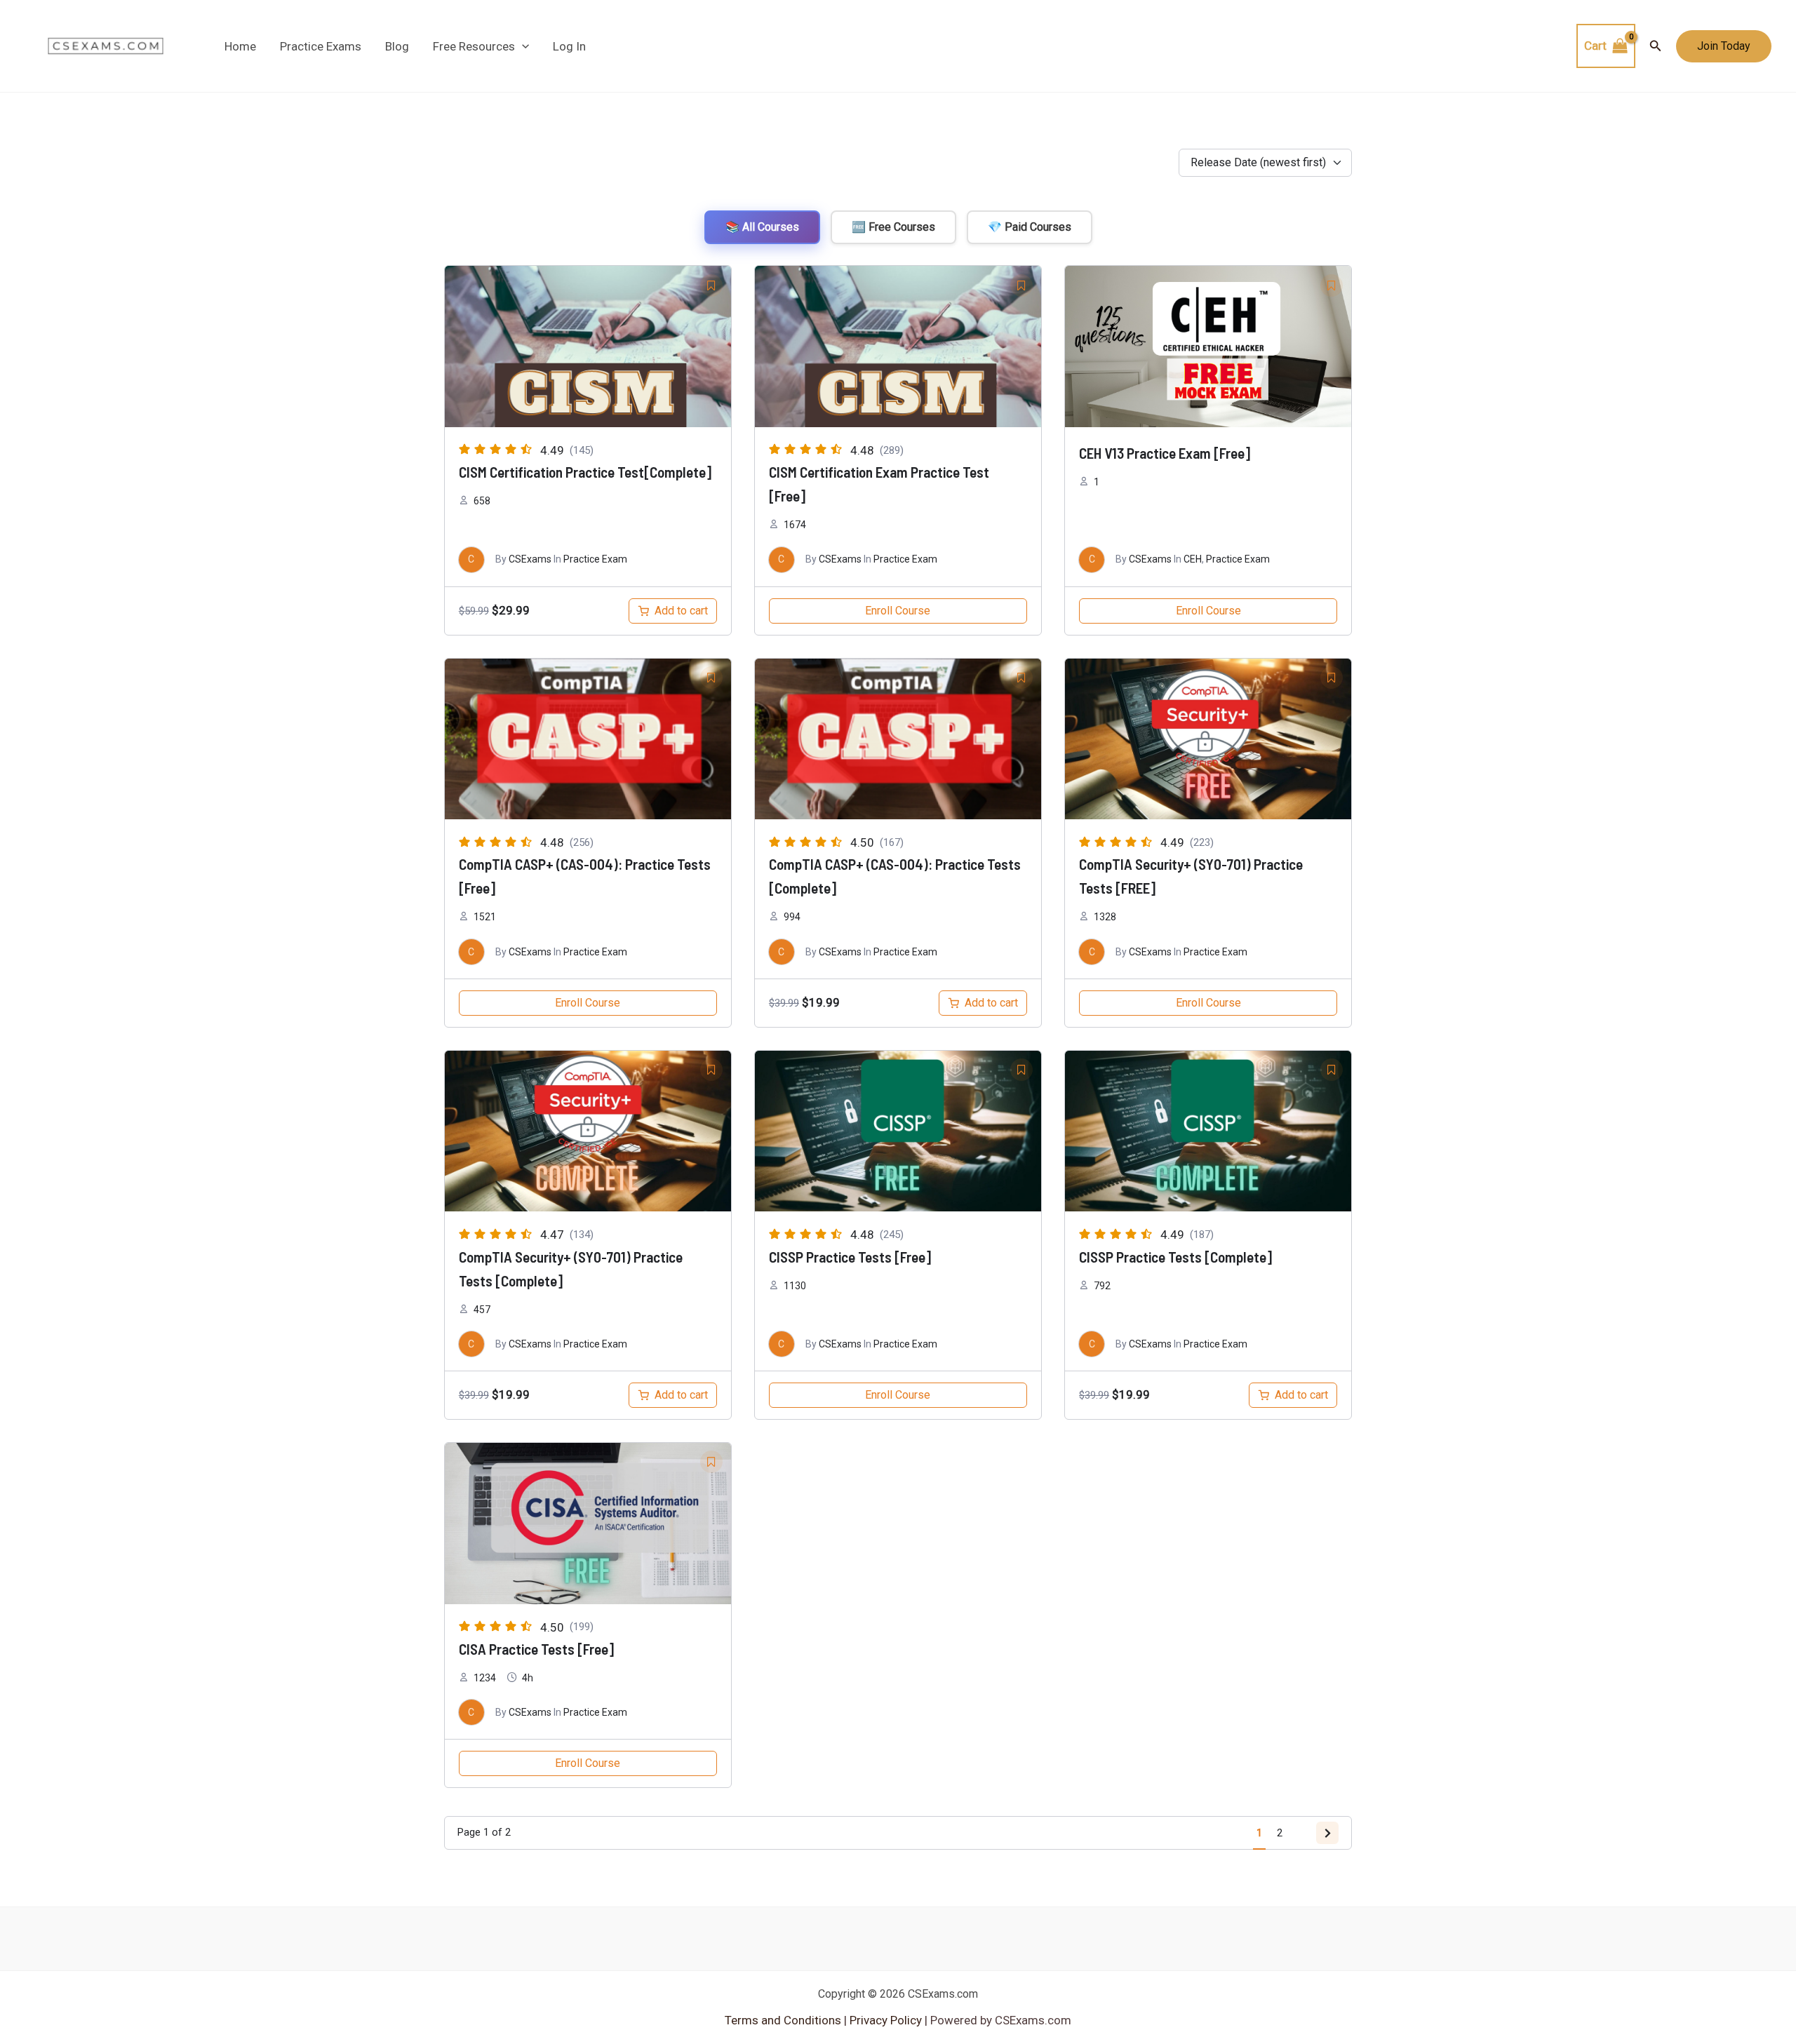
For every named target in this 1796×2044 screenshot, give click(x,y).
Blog (397, 46)
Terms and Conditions (784, 2020)
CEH (1193, 559)
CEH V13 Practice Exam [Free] (1165, 453)
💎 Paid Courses (1030, 227)
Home (240, 46)
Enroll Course (898, 611)
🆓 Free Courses (893, 227)
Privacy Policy (884, 2020)
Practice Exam (595, 559)
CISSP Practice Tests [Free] (850, 1257)
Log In (569, 46)
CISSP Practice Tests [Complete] (1175, 1257)
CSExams (530, 559)
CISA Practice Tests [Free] (536, 1649)
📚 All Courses (762, 227)
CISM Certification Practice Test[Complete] (585, 472)
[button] (522, 46)
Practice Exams (321, 46)
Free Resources (474, 46)
